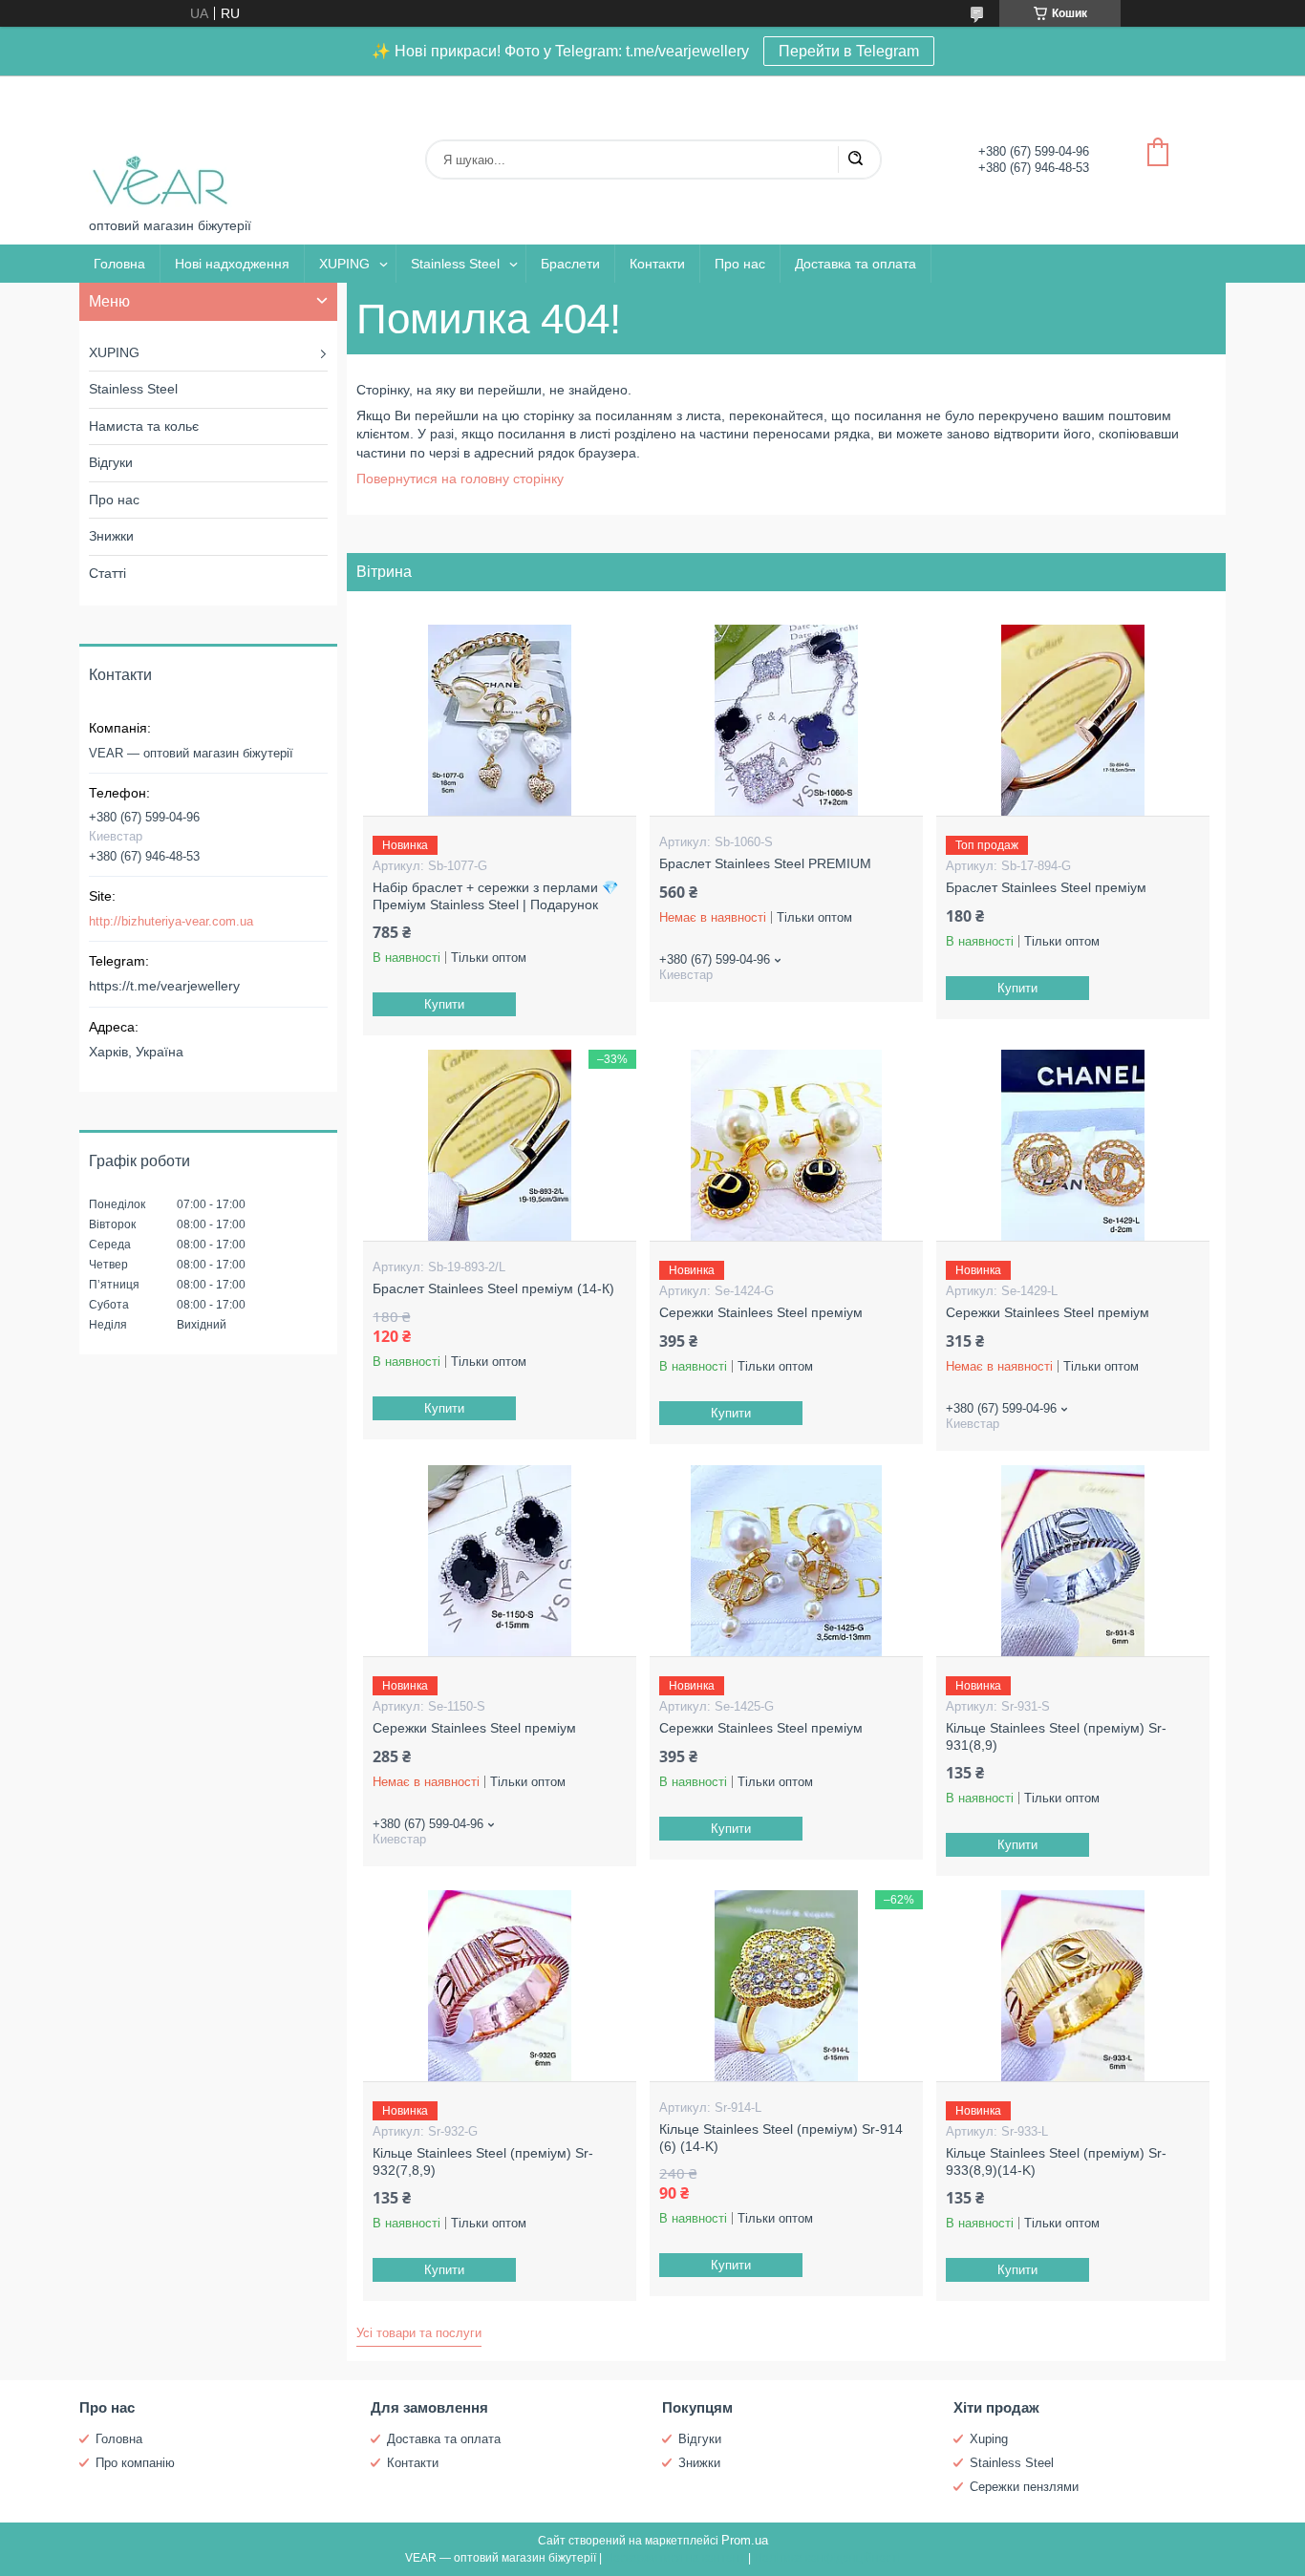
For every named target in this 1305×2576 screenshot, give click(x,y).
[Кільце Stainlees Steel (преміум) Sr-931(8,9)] (1072, 1561)
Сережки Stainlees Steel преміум (761, 1312)
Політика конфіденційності (827, 2558)
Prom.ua (745, 2540)
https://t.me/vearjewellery (164, 986)
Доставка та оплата (856, 264)
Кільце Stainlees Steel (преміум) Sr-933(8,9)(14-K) (1056, 2161)
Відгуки (111, 462)
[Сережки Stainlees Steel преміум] (786, 1145)
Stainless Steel (455, 264)
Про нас (740, 264)
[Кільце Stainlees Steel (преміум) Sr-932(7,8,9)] (499, 1986)
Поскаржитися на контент (675, 2558)
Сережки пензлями (1024, 2487)
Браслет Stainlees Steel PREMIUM (765, 863)
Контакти (657, 264)
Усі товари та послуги (419, 2333)
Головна (119, 264)
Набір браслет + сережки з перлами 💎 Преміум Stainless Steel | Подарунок (495, 896)
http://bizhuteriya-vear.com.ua (171, 921)
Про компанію (135, 2463)
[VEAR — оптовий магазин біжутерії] (160, 147)
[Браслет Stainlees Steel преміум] (1072, 720)
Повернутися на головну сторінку (460, 479)
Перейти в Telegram (849, 51)
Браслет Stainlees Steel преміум (1046, 887)
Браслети (570, 264)
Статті (107, 573)
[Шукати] (855, 160)
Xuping (989, 2439)
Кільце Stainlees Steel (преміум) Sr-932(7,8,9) (483, 2161)
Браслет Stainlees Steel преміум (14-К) (493, 1288)
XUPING (344, 264)
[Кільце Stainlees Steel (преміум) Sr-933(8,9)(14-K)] (1072, 1986)
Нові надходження (232, 264)
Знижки (111, 536)
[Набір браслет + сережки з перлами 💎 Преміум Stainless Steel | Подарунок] (499, 720)
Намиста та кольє (144, 426)
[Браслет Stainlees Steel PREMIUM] (786, 720)
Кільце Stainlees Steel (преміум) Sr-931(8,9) (1056, 1736)
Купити (444, 1004)
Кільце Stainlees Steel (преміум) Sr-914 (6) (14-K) (781, 2138)
